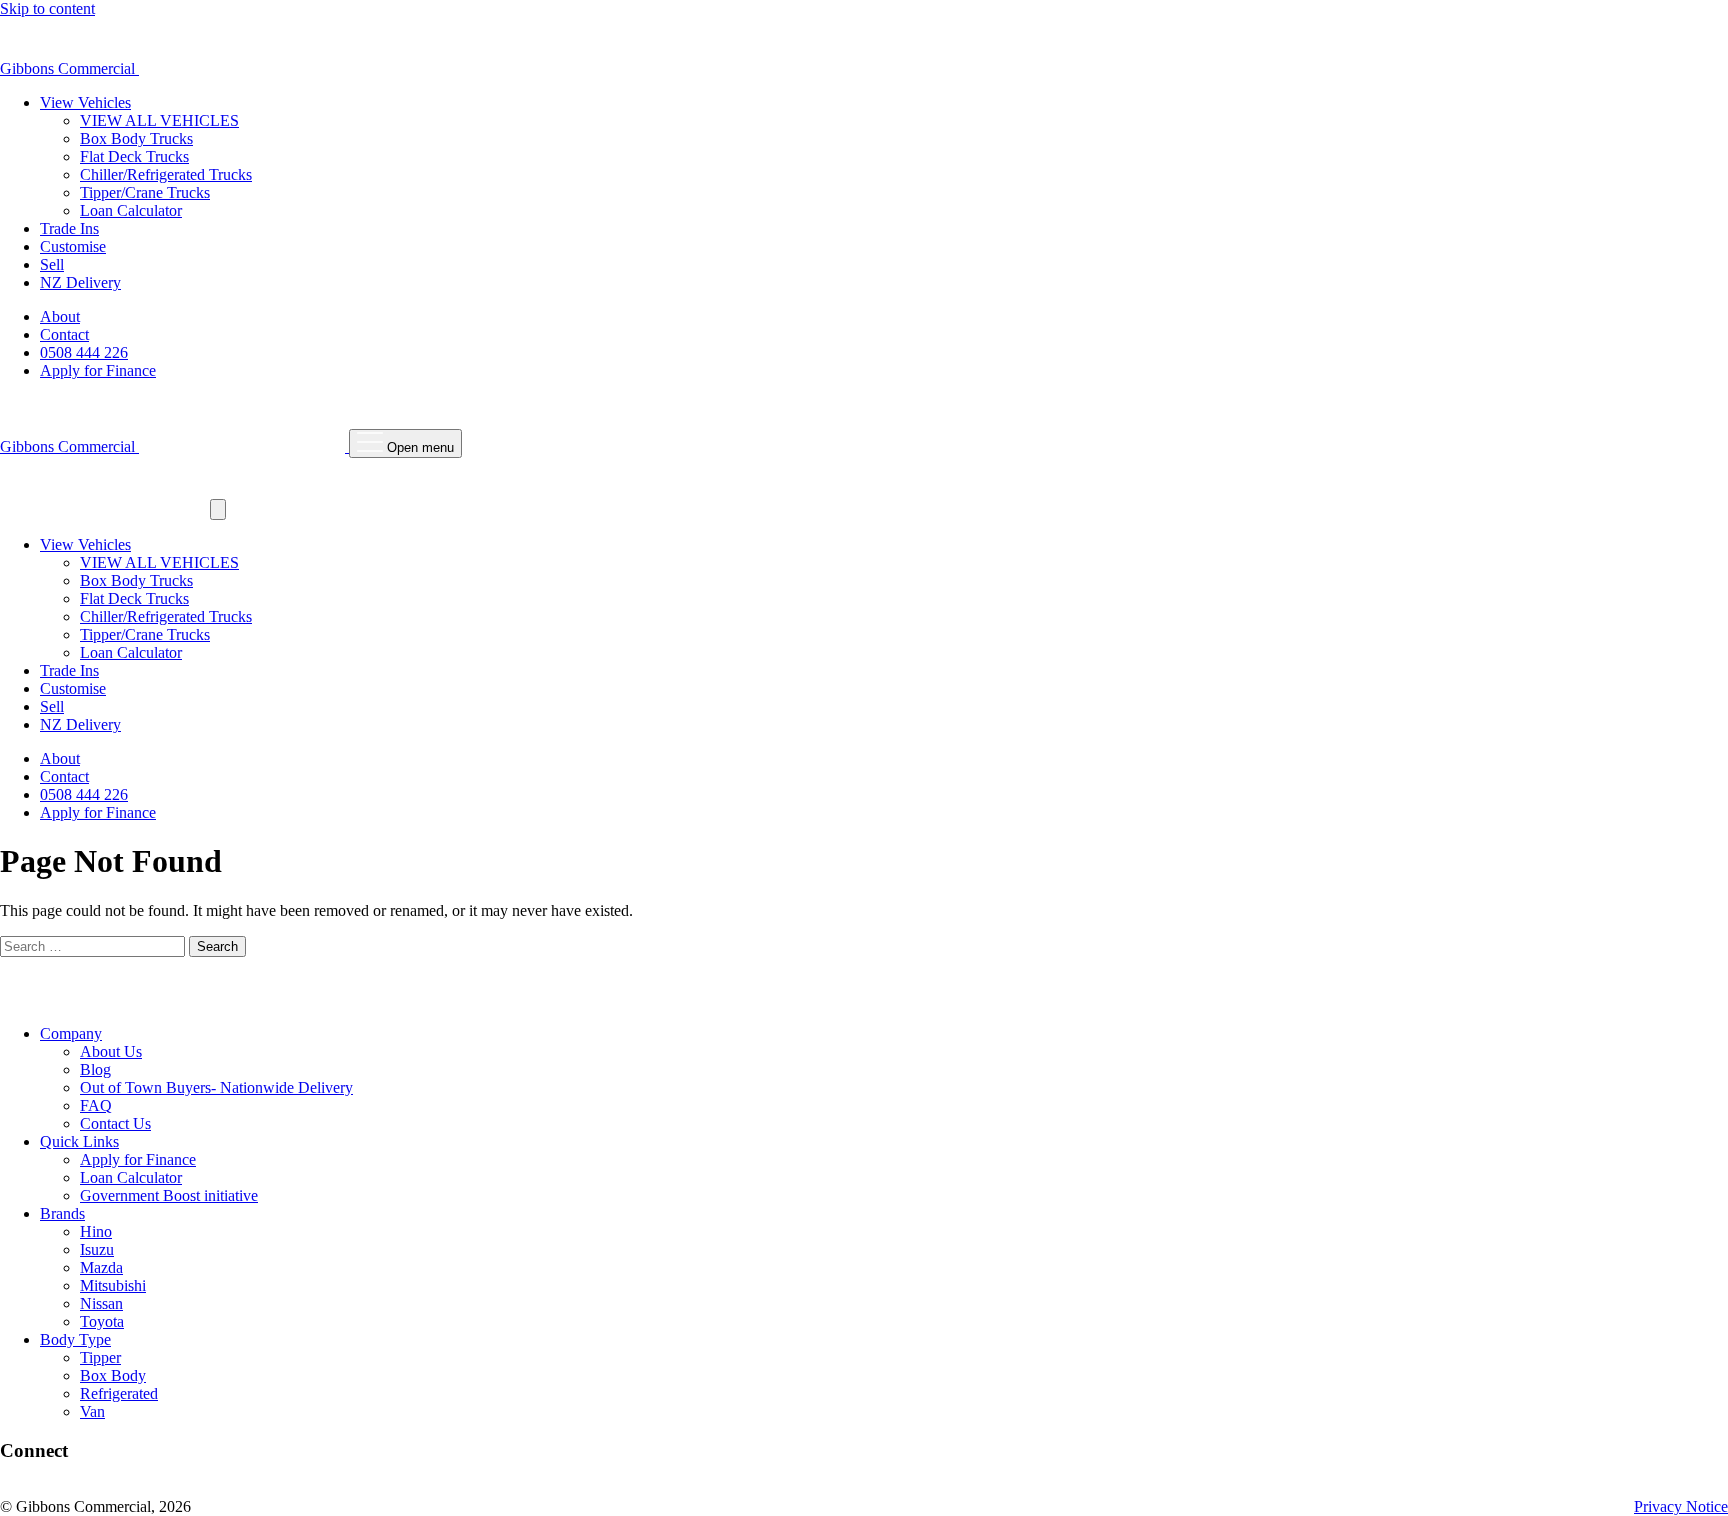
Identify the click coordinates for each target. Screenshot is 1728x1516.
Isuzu (97, 1249)
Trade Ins (69, 228)
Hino (96, 1231)
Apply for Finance (98, 370)
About (60, 316)
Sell (52, 264)
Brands (62, 1213)
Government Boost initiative (169, 1195)
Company (71, 1033)
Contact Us (115, 1123)
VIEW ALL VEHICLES (159, 120)
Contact (64, 334)
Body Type (75, 1339)
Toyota (102, 1321)
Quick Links (79, 1141)
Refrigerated (119, 1393)
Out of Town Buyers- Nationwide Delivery (216, 1087)
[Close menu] (218, 509)
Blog (95, 1069)
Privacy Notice (1681, 1506)
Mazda (101, 1267)
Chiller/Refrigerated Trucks (166, 174)
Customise (73, 246)
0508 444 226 (84, 352)
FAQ (96, 1105)
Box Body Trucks (136, 138)
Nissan (101, 1303)
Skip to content (47, 8)
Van (92, 1411)
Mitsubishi (113, 1285)
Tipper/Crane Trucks (145, 192)
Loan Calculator (131, 210)
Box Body (113, 1375)
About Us (111, 1051)
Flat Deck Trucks (134, 156)
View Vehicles (85, 102)
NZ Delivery (80, 282)
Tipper (100, 1357)
